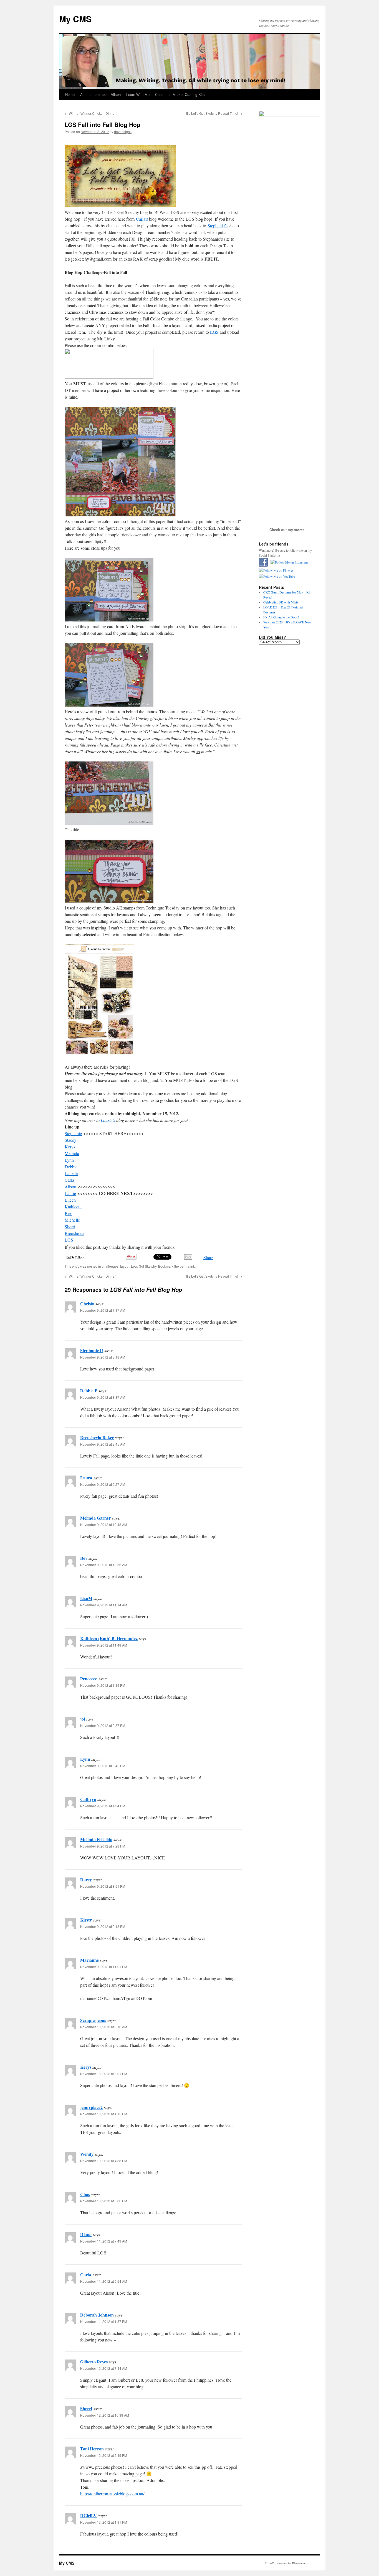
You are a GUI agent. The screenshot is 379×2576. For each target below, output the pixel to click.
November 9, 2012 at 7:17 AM (103, 1310)
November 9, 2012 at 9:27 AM (103, 1484)
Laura (86, 1478)
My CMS (75, 19)
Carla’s (142, 219)
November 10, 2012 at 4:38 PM (104, 2161)
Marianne (89, 1960)
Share (208, 1257)
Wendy (87, 2154)
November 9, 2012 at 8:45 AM (103, 1444)
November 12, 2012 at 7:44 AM (104, 2368)
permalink (187, 1266)
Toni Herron (92, 2449)
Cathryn (88, 1799)
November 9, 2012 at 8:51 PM (103, 1886)
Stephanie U (92, 1350)
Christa (87, 1304)
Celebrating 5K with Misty (281, 602)
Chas (85, 2194)
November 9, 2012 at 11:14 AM (104, 1605)
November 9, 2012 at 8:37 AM (103, 1397)
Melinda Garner (95, 1518)
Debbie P (89, 1391)
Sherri (86, 2408)
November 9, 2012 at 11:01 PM (104, 1967)
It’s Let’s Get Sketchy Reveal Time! (214, 113)
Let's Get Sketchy (144, 1266)
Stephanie (73, 1133)
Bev (84, 1558)
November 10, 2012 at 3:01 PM (104, 2074)
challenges (110, 1266)
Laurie (70, 1193)
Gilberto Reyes (94, 2362)
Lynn (85, 1759)
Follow (79, 1257)
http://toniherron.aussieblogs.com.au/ (112, 2494)
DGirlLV (89, 2515)
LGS (214, 332)
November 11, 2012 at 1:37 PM (104, 2321)
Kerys (86, 2067)
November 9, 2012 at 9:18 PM (103, 1926)
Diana (86, 2234)
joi (83, 1719)
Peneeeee (89, 1679)
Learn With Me (138, 94)
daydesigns (123, 132)
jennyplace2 (91, 2107)
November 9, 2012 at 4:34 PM (103, 1806)
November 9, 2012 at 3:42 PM (103, 1766)
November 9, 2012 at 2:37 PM (103, 1725)
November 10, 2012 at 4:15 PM (104, 2114)
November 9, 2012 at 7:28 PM (103, 1846)
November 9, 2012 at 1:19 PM (103, 1685)
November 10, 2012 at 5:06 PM (104, 2201)
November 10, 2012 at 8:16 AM (104, 2027)
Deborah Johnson (97, 2315)
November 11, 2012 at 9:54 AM (104, 2281)
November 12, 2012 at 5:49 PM (104, 2455)
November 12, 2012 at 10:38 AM (105, 2415)
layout (125, 1266)
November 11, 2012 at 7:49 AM (104, 2241)
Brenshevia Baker (97, 1437)
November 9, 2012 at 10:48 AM (104, 1524)
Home (70, 94)
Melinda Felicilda (96, 1839)
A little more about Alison (100, 94)
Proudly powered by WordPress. (286, 2563)
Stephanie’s (218, 226)
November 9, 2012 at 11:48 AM (104, 1645)
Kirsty (86, 1920)
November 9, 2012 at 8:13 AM (103, 1357)
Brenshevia (74, 1233)
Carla (86, 2275)
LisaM (86, 1598)
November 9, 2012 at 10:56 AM (104, 1565)
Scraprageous (93, 2020)
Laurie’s (108, 1120)
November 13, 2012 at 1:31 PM (104, 2522)
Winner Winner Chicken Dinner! (91, 113)
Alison (70, 1187)
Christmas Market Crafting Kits (180, 94)
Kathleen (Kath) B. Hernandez (109, 1638)
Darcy (86, 1880)
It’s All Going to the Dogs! (281, 617)
